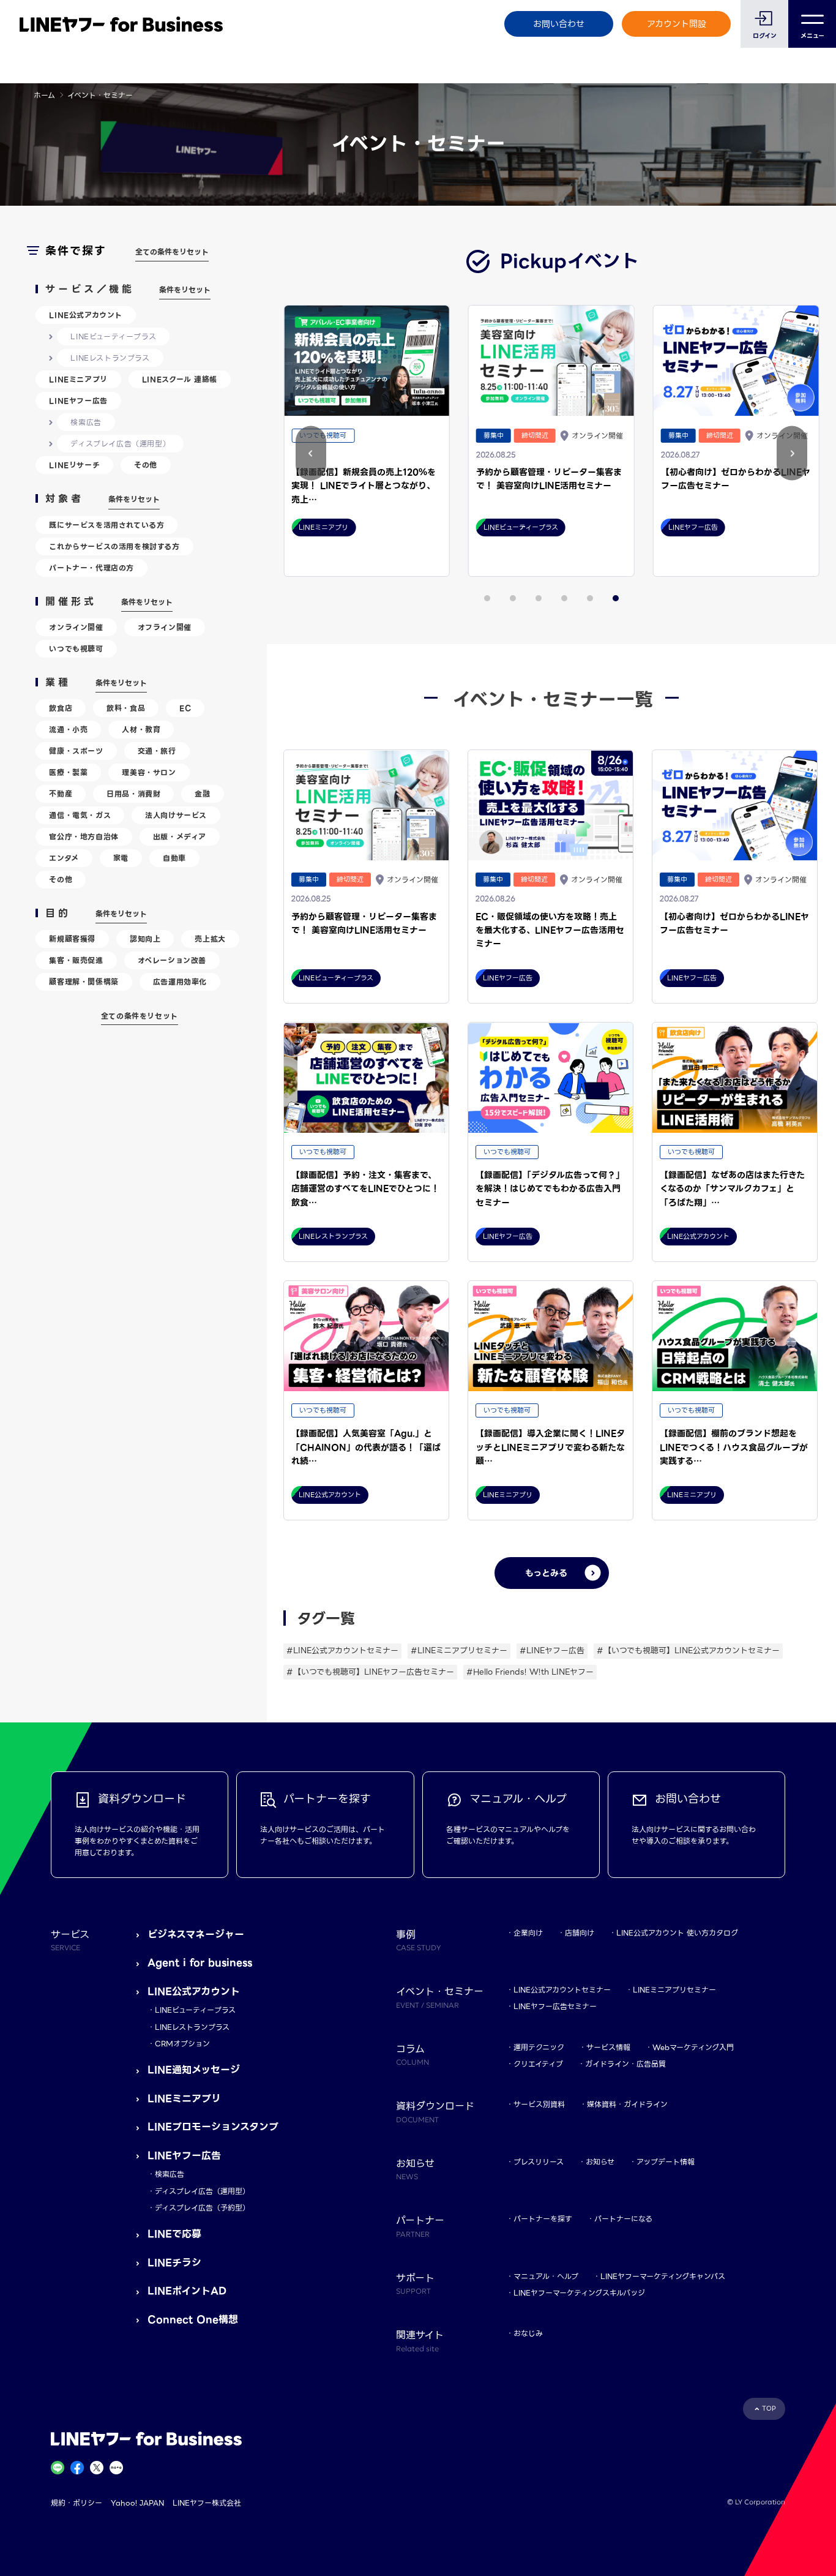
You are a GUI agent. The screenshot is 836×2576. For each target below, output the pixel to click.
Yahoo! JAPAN (137, 2503)
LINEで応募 (174, 2234)
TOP (769, 2409)
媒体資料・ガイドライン (627, 2104)
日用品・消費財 (133, 794)
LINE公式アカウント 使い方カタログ (677, 1933)
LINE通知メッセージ (194, 2070)
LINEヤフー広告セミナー (555, 2006)
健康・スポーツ (76, 751)
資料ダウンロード (435, 2111)
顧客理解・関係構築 (84, 982)
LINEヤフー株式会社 (207, 2503)
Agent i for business (200, 1963)
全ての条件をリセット (172, 252)
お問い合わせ (559, 24)
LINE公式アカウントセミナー (562, 1990)
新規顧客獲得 (72, 939)
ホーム (44, 95)
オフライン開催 (165, 627)
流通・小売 (68, 730)
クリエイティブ (538, 2064)
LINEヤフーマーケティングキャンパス (663, 2276)
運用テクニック (539, 2047)
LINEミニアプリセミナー (674, 1990)
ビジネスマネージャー (196, 1935)
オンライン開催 (76, 627)
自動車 (174, 858)
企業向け (528, 1933)
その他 (146, 465)
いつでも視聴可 (76, 649)
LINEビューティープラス (113, 336)
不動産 (61, 794)
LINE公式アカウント (86, 315)
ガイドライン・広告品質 (625, 2064)
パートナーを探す (543, 2219)
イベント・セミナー (440, 1997)
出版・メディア (180, 837)
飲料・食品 (126, 708)
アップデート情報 (666, 2162)
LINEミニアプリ (78, 379)
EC (185, 708)
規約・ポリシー (77, 2503)
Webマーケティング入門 (693, 2047)
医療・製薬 (68, 772)
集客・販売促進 (76, 960)
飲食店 (61, 708)
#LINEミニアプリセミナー (459, 1650)
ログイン (765, 36)
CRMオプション (182, 2044)
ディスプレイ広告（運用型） (120, 444)
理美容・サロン (149, 772)
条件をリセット (185, 290)
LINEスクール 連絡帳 (180, 379)
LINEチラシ (174, 2263)
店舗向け (580, 1933)
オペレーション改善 (172, 960)
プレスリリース (539, 2162)
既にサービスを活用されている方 (106, 525)
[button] (792, 453)
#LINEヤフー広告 (552, 1650)
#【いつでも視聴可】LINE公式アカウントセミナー (688, 1650)
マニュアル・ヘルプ (546, 2276)
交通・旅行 (157, 751)
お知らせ (600, 2162)
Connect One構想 (193, 2320)
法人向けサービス (176, 815)
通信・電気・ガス (80, 815)
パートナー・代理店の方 (91, 568)
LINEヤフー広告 (78, 401)
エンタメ (64, 858)
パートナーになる (623, 2219)
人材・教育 (141, 730)
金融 (202, 794)
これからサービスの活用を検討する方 (114, 546)
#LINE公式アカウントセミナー (342, 1650)
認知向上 (145, 939)
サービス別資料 (539, 2104)
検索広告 (86, 422)
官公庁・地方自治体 (84, 837)
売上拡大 (210, 939)
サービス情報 (608, 2047)
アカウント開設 (677, 24)
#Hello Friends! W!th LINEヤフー (530, 1672)
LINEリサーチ (74, 465)
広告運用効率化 (180, 982)
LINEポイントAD (187, 2291)
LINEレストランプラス (110, 358)
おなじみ (528, 2333)
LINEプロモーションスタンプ (213, 2127)
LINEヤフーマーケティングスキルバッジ (579, 2293)
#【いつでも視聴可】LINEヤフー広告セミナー (370, 1672)
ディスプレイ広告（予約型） (202, 2208)
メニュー (812, 36)
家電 (121, 858)
